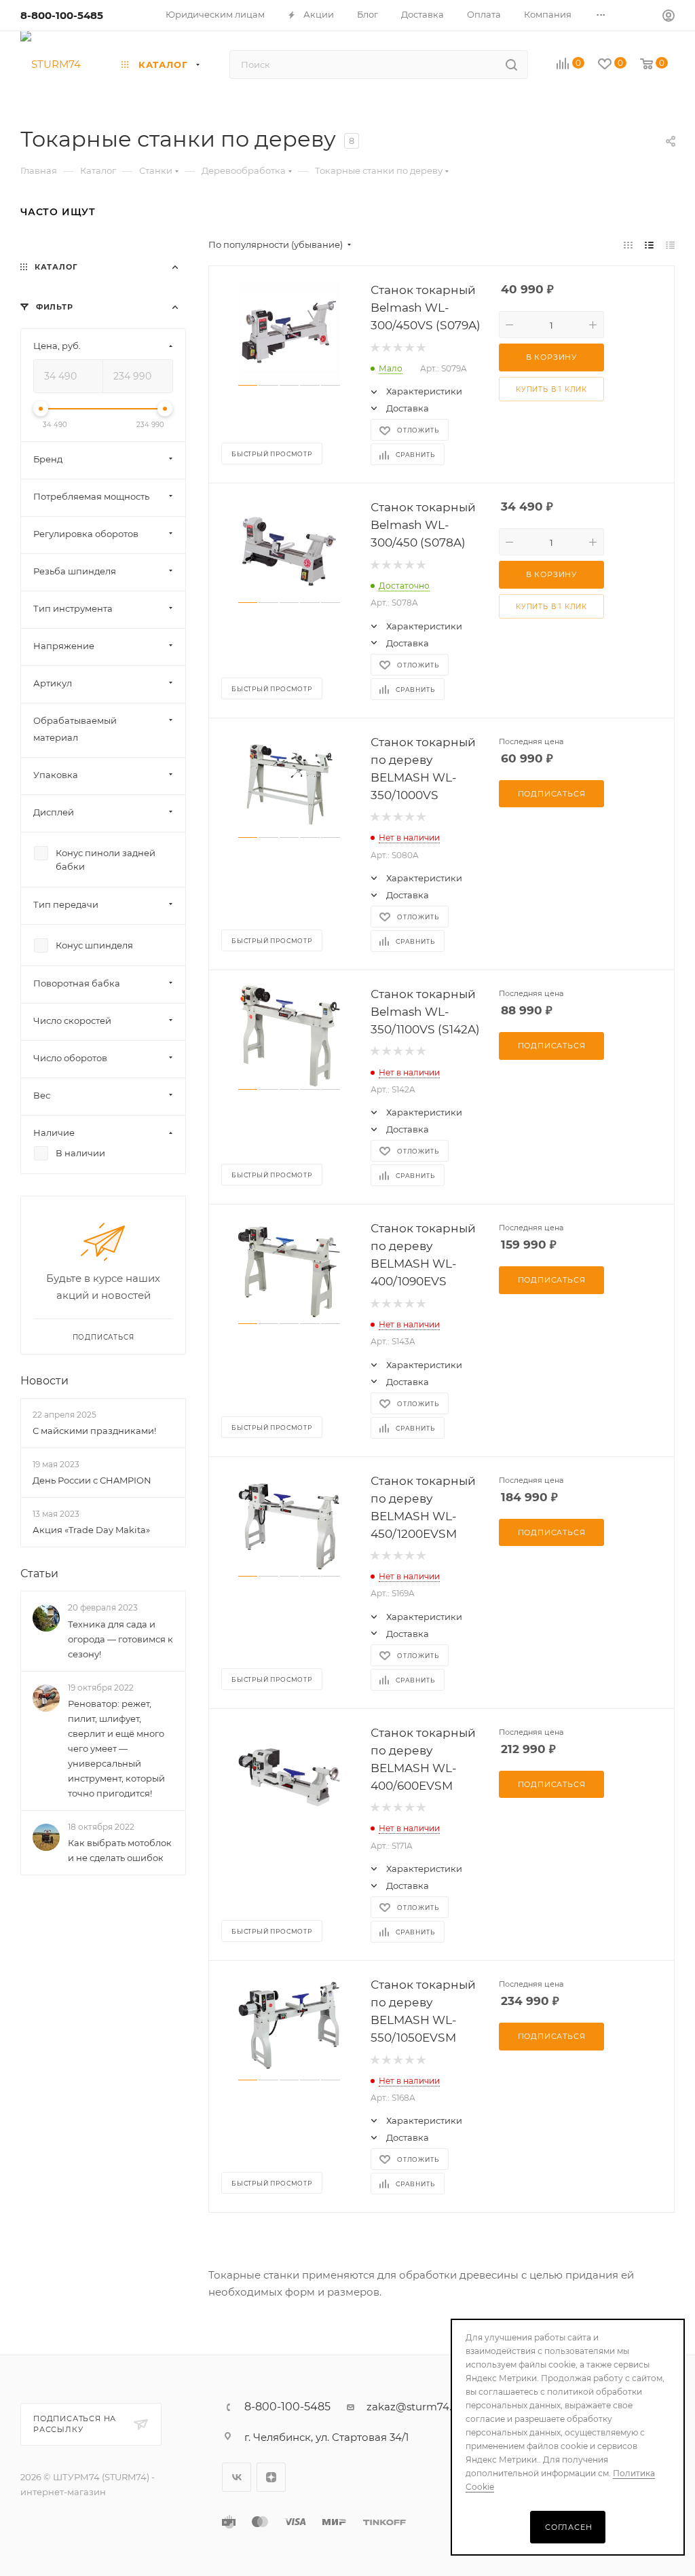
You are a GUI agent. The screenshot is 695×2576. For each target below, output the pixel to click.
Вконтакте (237, 2477)
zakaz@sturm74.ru (414, 2407)
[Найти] (511, 65)
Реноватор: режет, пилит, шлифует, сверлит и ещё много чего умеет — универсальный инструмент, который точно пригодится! (116, 1748)
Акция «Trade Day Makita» (91, 1530)
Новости (44, 1381)
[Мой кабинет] (669, 17)
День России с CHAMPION (92, 1480)
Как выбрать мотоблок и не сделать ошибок (120, 1851)
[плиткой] (628, 245)
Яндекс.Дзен (271, 2477)
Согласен (568, 2527)
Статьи (39, 1574)
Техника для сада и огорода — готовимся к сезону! (120, 1639)
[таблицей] (670, 245)
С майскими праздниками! (94, 1431)
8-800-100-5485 (62, 15)
